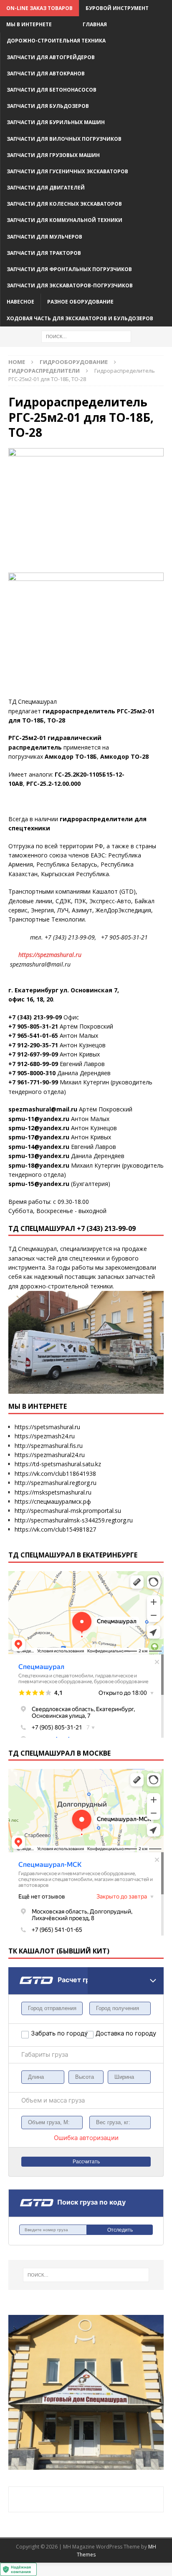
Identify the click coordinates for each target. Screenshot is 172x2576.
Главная (95, 24)
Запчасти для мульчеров (44, 237)
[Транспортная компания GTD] (19, 1972)
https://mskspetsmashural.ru (53, 1492)
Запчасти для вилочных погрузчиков (64, 139)
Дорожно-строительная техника (56, 41)
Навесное (20, 302)
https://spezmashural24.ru (50, 1455)
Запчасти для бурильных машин (56, 122)
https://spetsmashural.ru (47, 1427)
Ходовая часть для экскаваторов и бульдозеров (80, 318)
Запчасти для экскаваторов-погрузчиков (70, 285)
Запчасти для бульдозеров (48, 106)
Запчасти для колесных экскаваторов (64, 204)
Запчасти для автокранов (46, 73)
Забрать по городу (58, 2033)
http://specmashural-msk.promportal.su (68, 1511)
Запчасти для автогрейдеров (51, 57)
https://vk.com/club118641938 (55, 1474)
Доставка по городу (115, 2033)
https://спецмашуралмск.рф (53, 1501)
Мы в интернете (29, 24)
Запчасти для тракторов (44, 253)
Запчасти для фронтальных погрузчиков (69, 269)
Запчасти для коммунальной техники (64, 220)
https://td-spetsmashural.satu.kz (58, 1464)
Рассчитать (86, 2162)
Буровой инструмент (117, 8)
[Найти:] (86, 336)
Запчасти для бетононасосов (52, 90)
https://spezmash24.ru (45, 1436)
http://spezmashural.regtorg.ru (56, 1483)
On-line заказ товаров (39, 8)
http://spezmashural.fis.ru (49, 1446)
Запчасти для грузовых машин (53, 155)
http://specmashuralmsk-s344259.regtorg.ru (74, 1520)
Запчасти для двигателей (46, 188)
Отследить (120, 2230)
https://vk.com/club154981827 (55, 1529)
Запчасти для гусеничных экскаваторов (67, 171)
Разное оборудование (80, 302)
